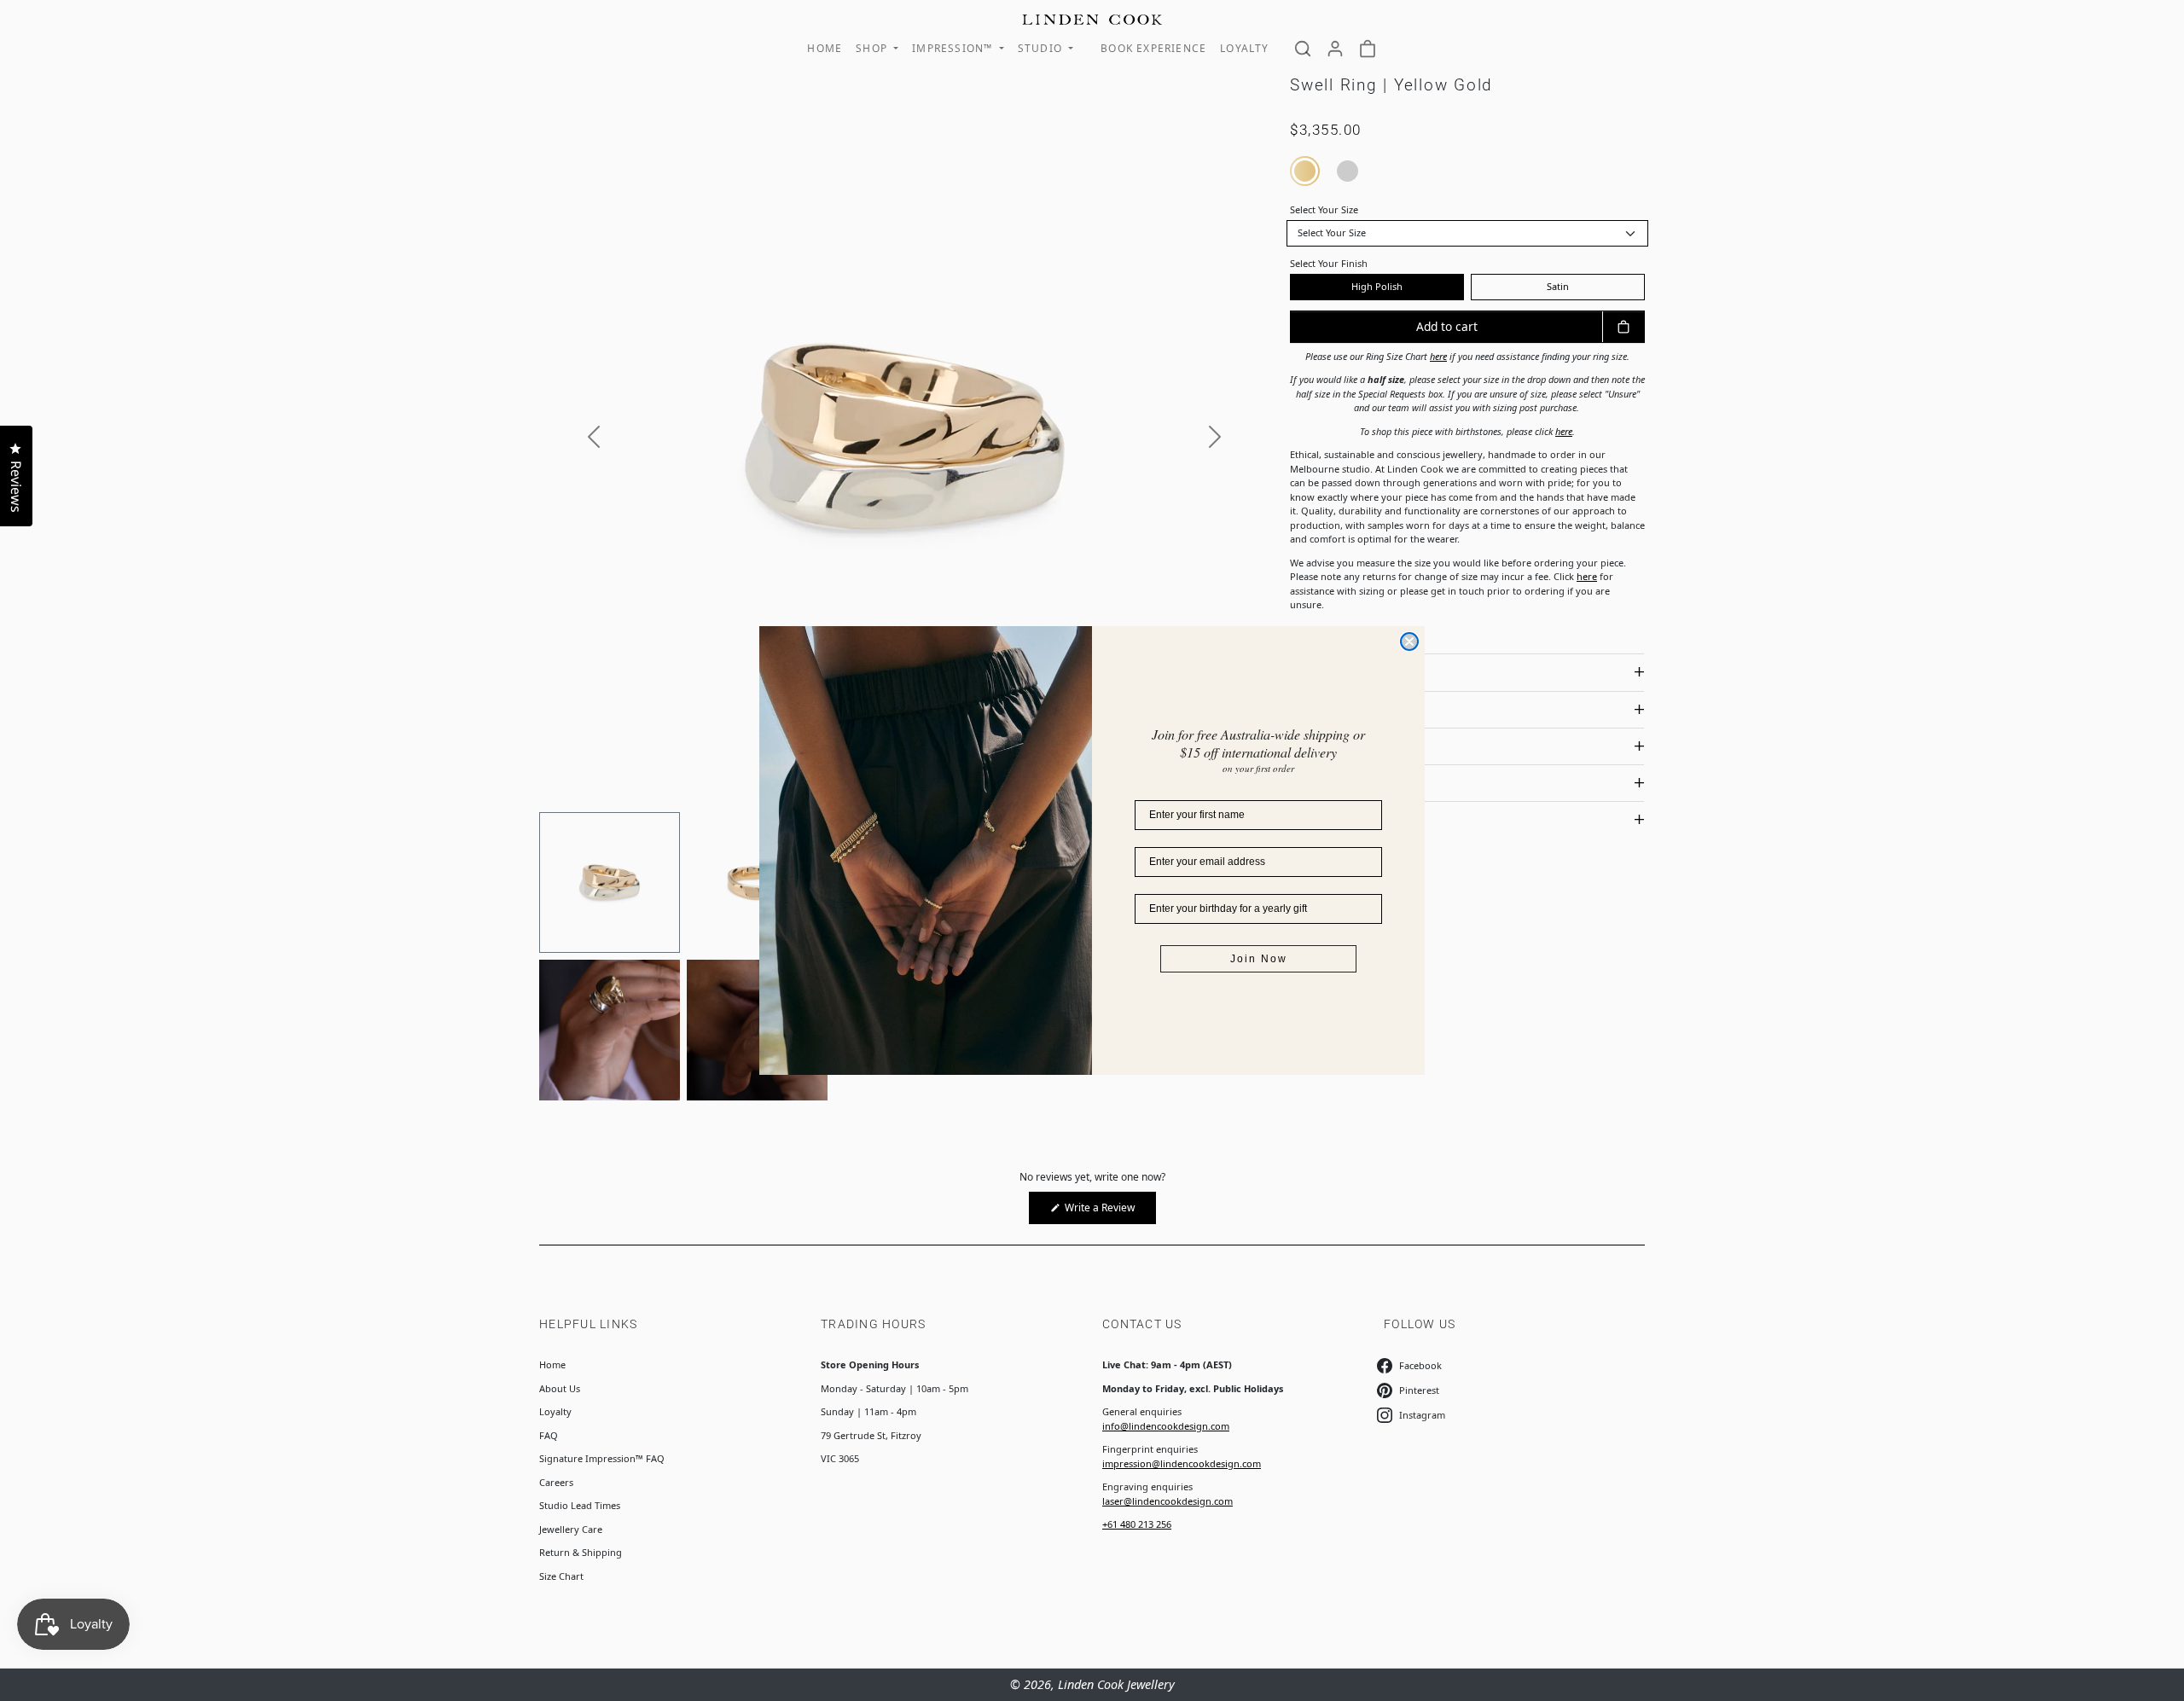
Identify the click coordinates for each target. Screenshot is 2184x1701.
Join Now (1259, 959)
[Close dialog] (1409, 642)
